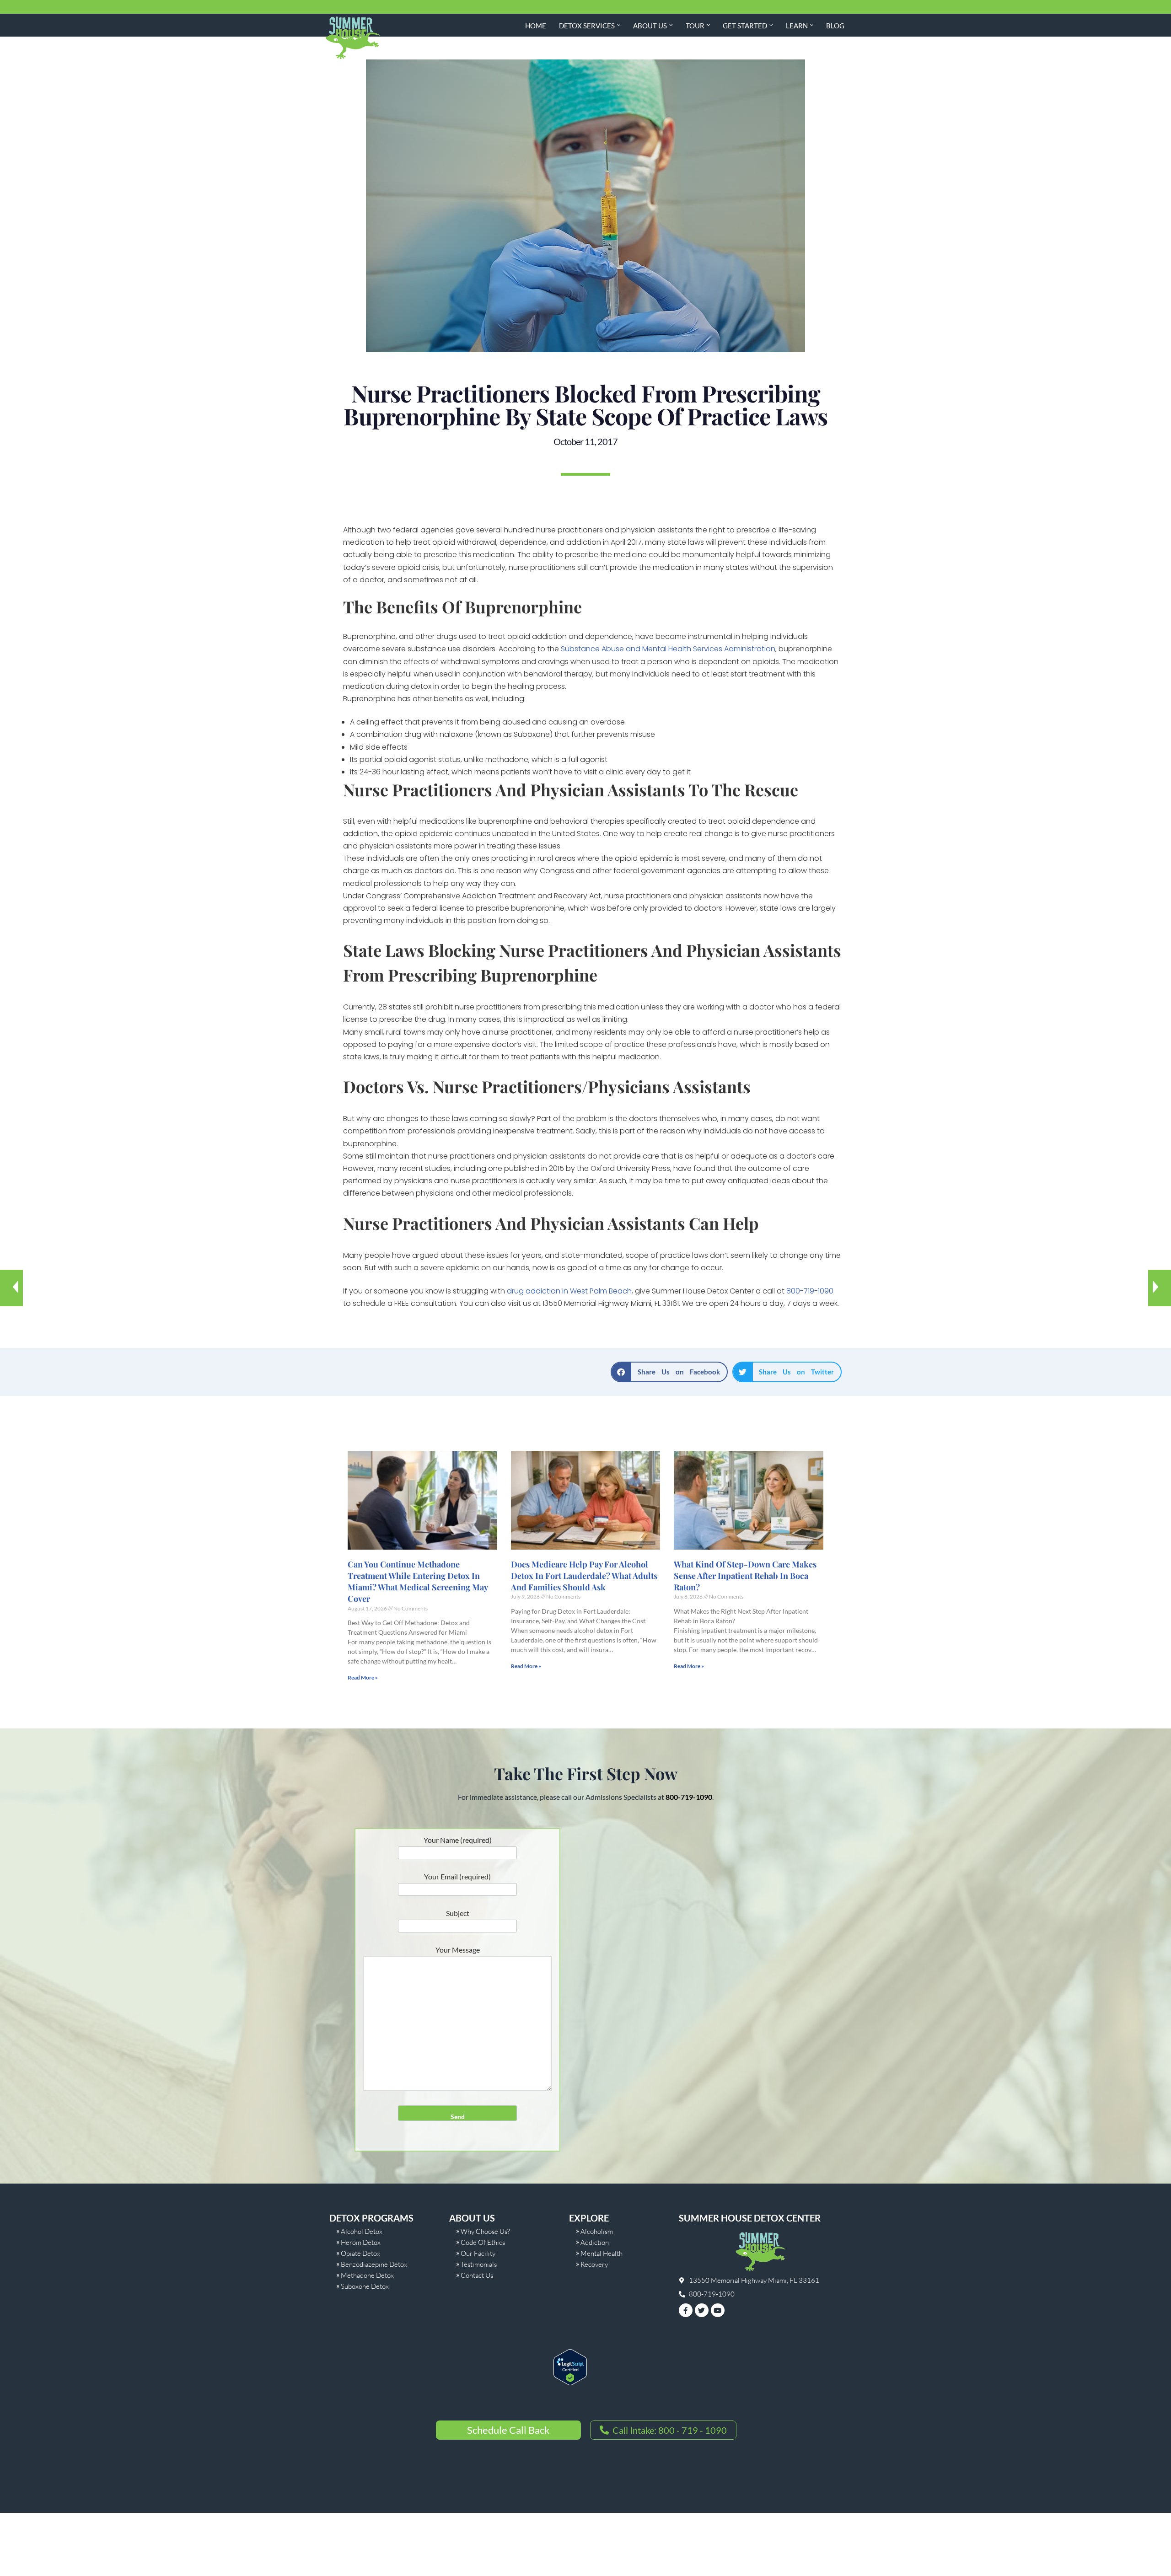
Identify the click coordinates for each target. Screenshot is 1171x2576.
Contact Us (477, 2275)
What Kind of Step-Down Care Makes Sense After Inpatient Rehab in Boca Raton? (745, 1576)
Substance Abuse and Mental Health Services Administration (668, 649)
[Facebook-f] (686, 2310)
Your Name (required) (458, 1840)
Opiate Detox (360, 2253)
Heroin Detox (361, 2242)
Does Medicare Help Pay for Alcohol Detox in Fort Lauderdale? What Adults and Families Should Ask (584, 1576)
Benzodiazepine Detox (374, 2264)
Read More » (363, 1677)
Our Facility (478, 2253)
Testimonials (479, 2264)
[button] (619, 25)
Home (536, 26)
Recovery (594, 2264)
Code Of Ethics (483, 2242)
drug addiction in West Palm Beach (569, 1291)
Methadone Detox (367, 2275)
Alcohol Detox (362, 2231)
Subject (458, 1913)
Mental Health (602, 2253)
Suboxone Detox (365, 2286)
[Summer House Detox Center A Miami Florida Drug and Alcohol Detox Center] (352, 38)
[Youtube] (718, 2310)
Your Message (458, 1950)
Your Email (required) (457, 1876)
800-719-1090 (810, 1291)
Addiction (595, 2242)
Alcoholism (597, 2231)
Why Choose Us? (485, 2231)
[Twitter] (702, 2310)
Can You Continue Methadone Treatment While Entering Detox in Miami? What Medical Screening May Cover (418, 1582)
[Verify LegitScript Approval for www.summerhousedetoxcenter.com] (570, 2382)
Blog (835, 26)
